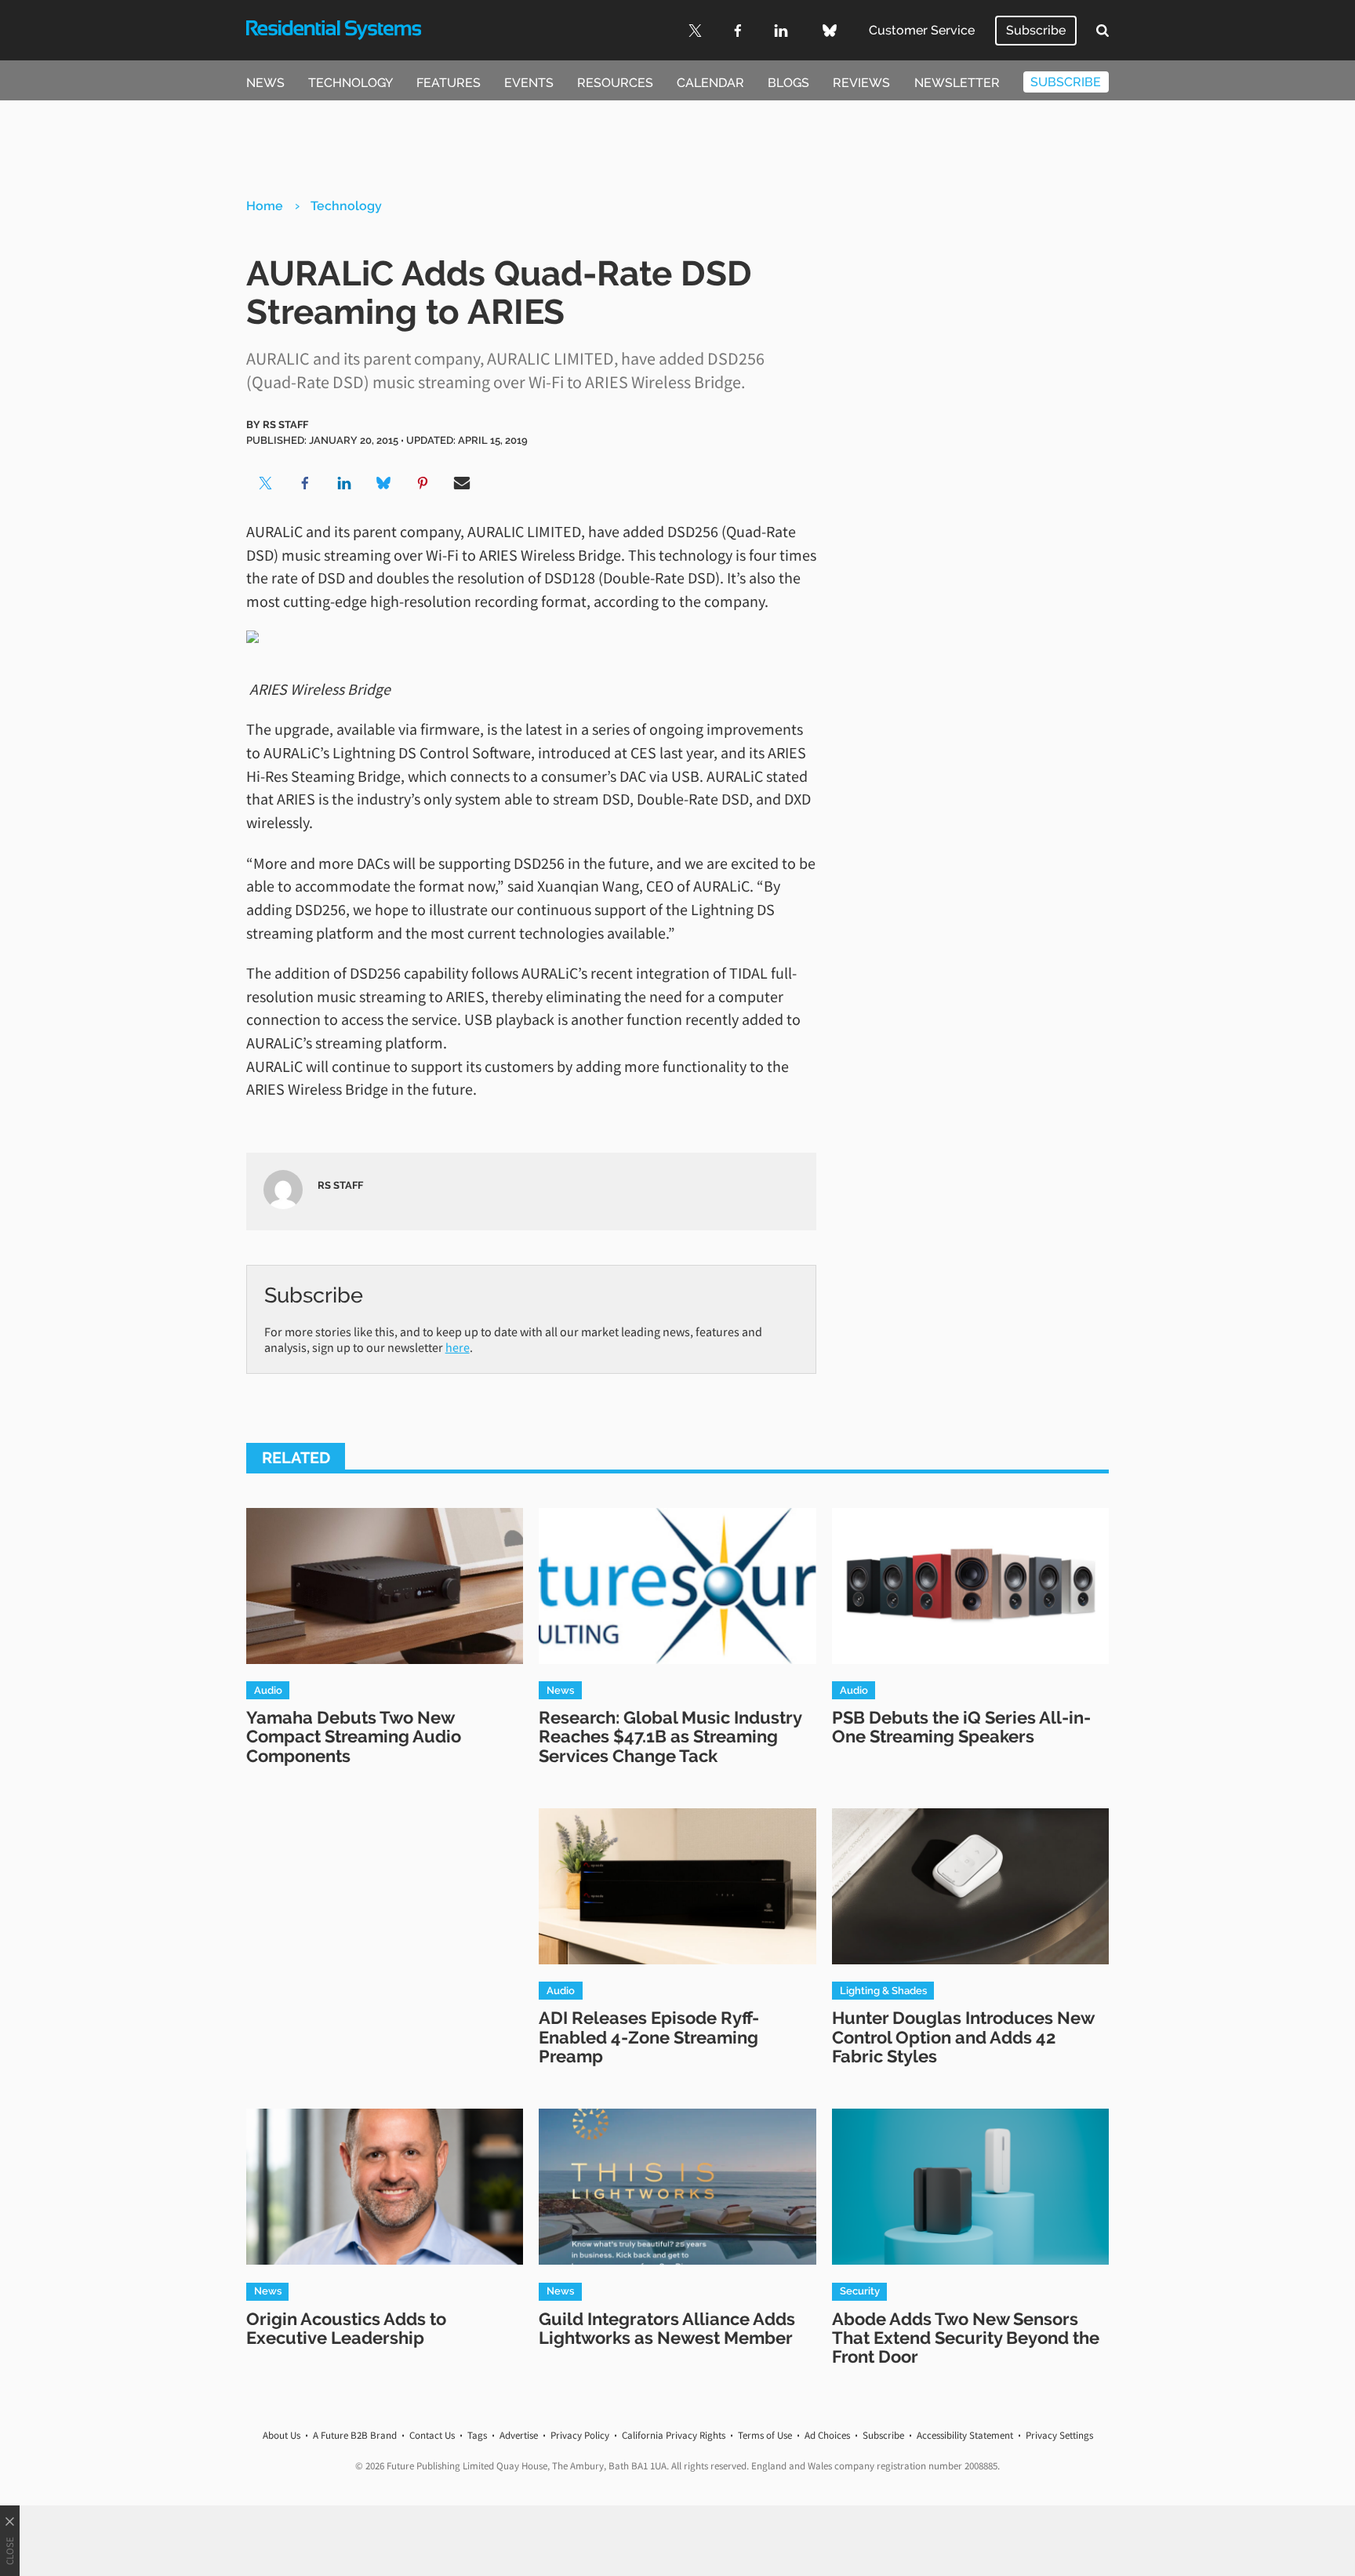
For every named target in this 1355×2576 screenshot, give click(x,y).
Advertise (519, 2435)
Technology (351, 83)
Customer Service (922, 30)
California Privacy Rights (674, 2435)
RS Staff (285, 424)
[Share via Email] (462, 483)
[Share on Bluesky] (383, 483)
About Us (282, 2435)
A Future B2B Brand (355, 2435)
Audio (268, 1690)
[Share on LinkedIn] (344, 483)
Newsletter (957, 83)
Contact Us (432, 2435)
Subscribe (1036, 30)
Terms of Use (765, 2435)
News (265, 83)
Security (860, 2291)
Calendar (710, 83)
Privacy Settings (1059, 2435)
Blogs (788, 83)
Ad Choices (827, 2435)
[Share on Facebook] (305, 483)
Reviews (861, 83)
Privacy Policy (580, 2435)
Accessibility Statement (965, 2435)
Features (449, 83)
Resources (615, 83)
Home (265, 206)
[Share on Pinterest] (423, 483)
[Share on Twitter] (266, 483)
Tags (477, 2435)
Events (529, 83)
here (458, 1347)
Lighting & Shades (883, 1990)
